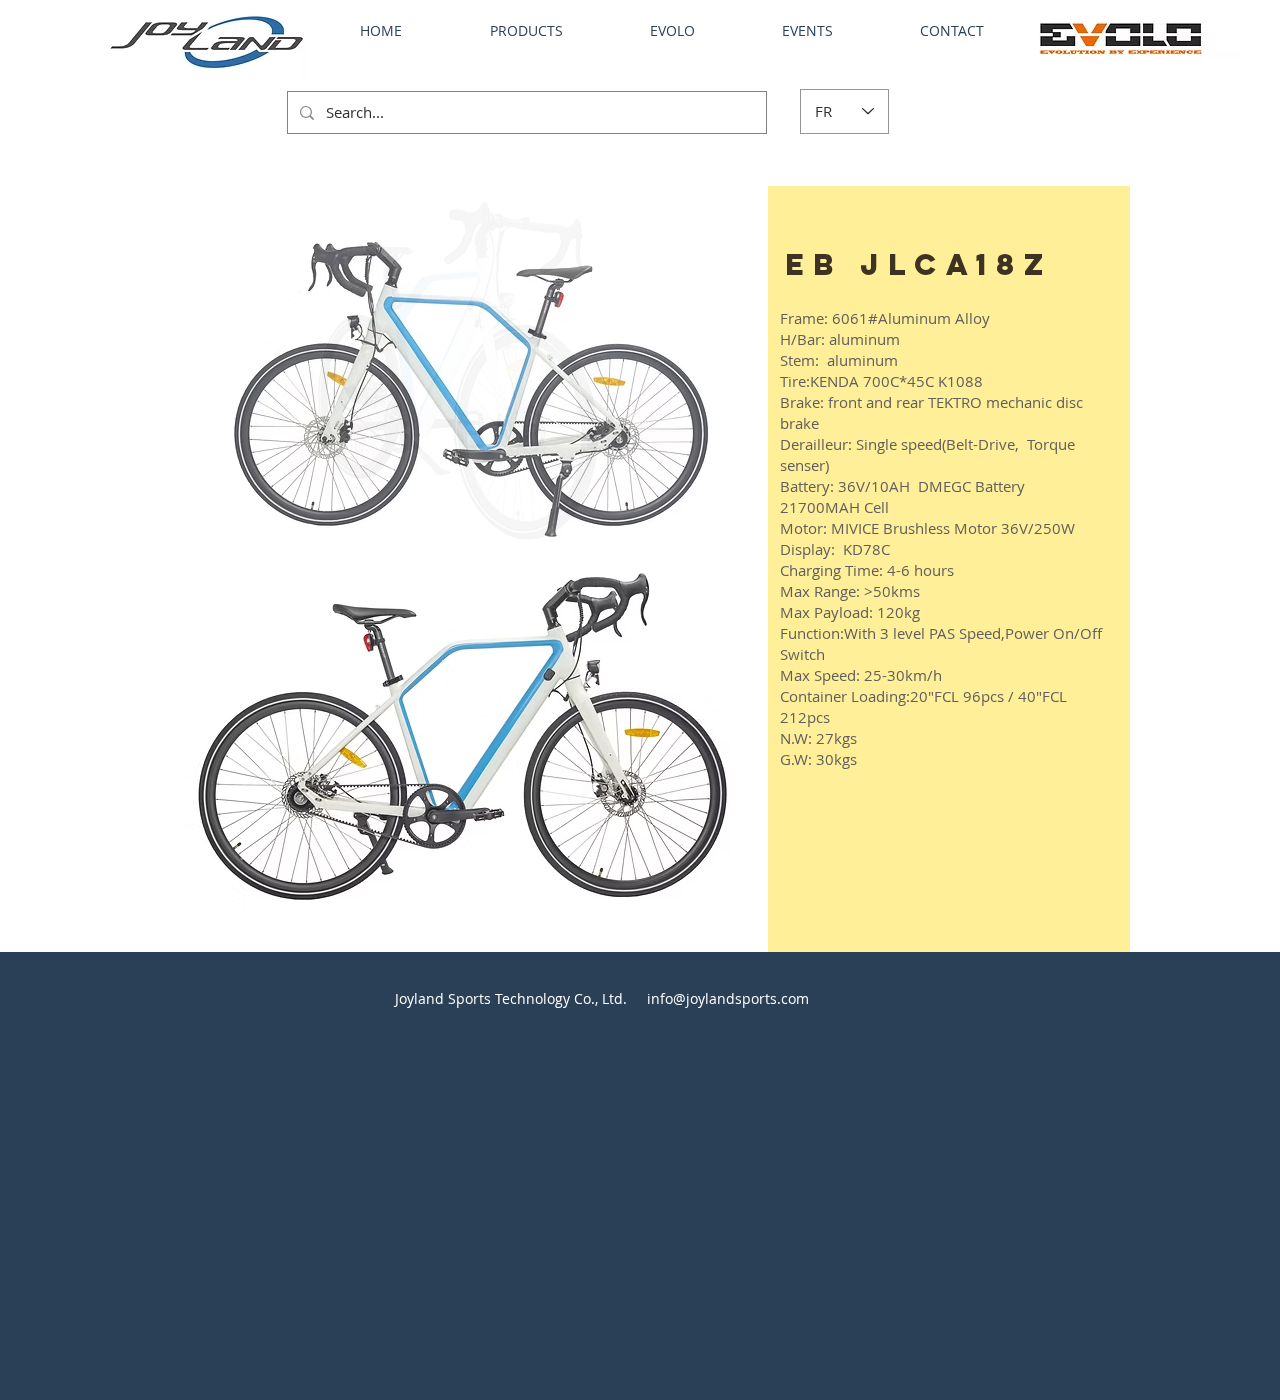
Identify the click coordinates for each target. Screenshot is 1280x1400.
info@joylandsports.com (728, 998)
